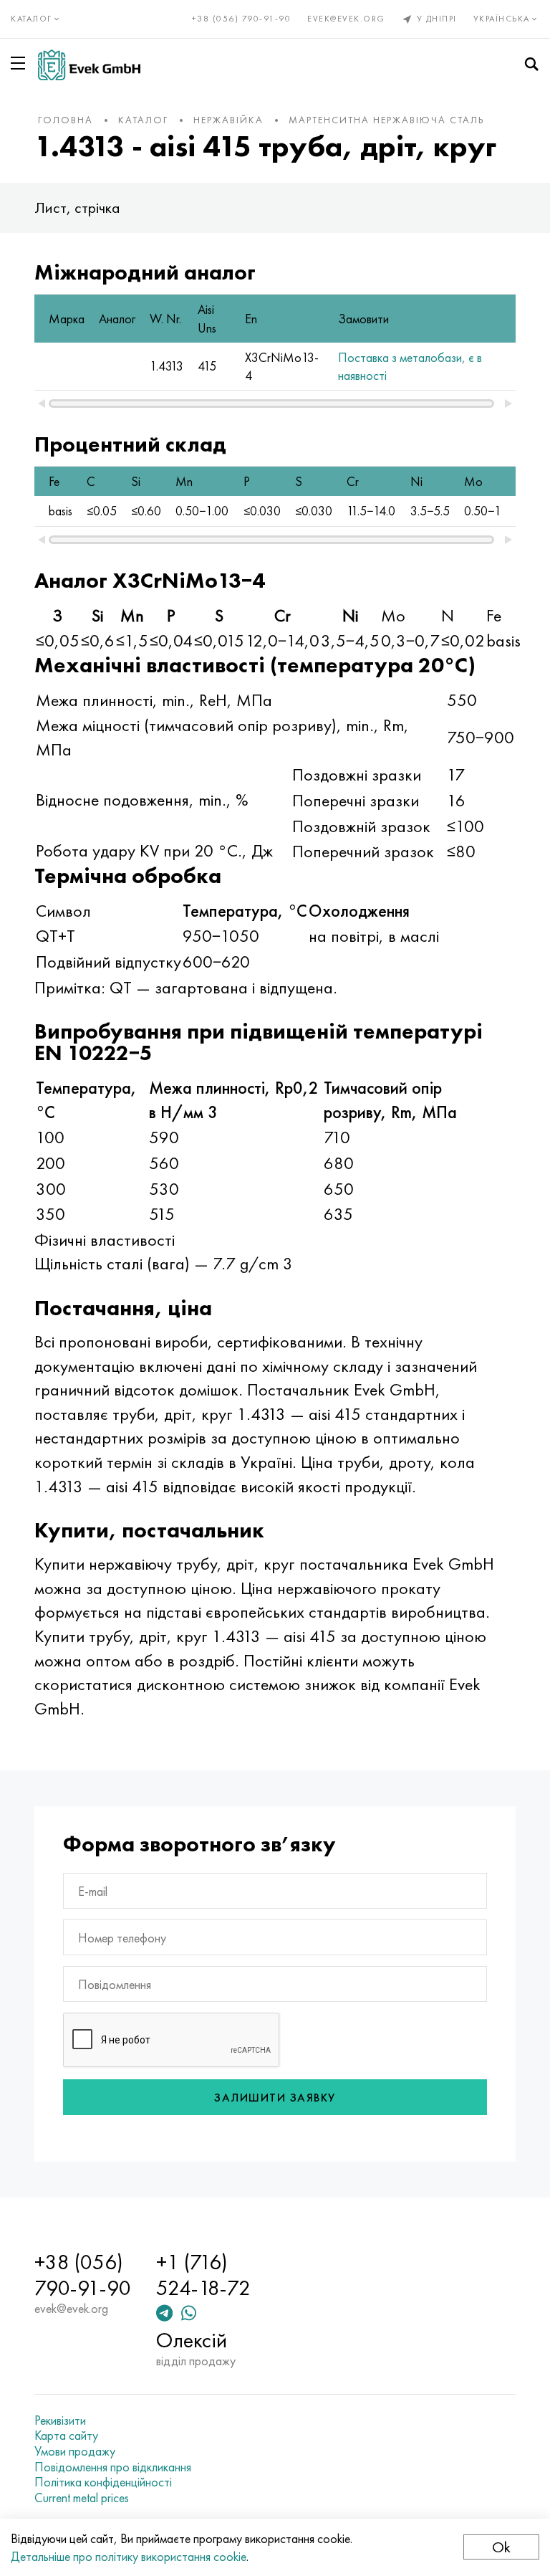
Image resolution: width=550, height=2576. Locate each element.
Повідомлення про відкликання (113, 2467)
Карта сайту (66, 2436)
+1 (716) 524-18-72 (203, 2275)
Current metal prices (82, 2498)
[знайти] (531, 65)
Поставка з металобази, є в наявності (410, 366)
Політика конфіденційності (103, 2482)
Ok (501, 2547)
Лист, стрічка (77, 207)
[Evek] (89, 65)
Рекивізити (60, 2420)
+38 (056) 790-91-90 (242, 19)
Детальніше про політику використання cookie (129, 2556)
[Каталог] (21, 63)
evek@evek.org (346, 19)
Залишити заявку (275, 2098)
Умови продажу (75, 2451)
